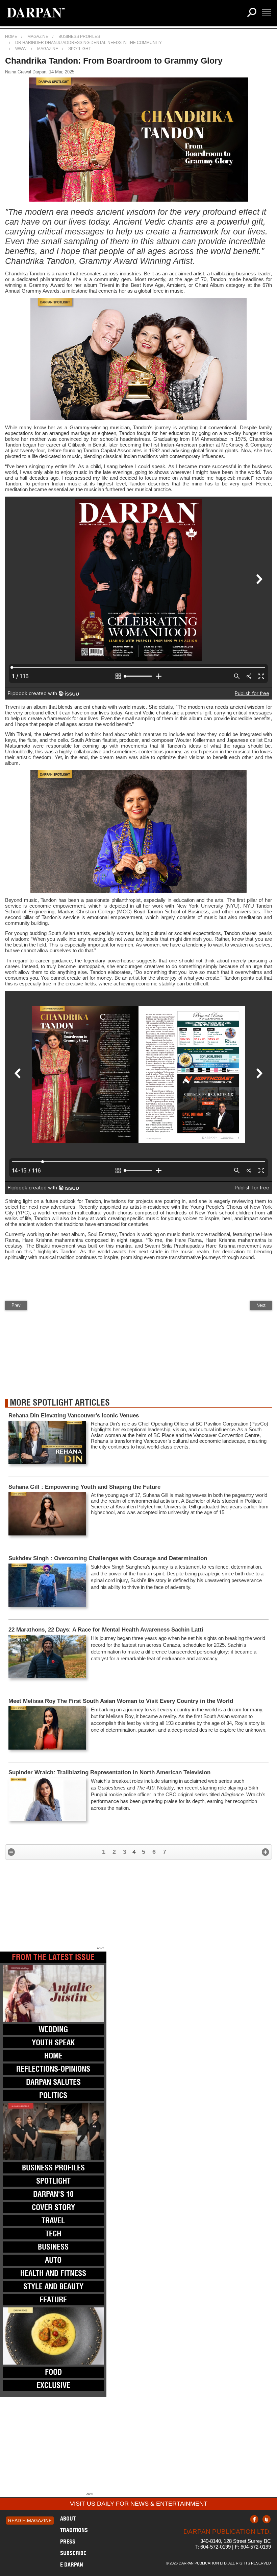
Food (53, 2372)
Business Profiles (79, 37)
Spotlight (80, 49)
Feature (53, 2300)
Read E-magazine (30, 2521)
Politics (53, 2095)
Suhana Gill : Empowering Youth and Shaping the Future (84, 1487)
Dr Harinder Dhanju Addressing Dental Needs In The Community (89, 43)
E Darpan (72, 2564)
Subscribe (73, 2553)
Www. (21, 49)
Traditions (74, 2530)
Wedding (53, 2029)
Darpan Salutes (53, 2082)
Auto (53, 2260)
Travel (53, 2220)
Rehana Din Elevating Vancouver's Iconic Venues (74, 1416)
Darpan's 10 (53, 2194)
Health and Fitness (53, 2273)
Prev (16, 1305)
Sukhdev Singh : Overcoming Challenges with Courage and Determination (108, 1558)
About (68, 2518)
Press (68, 2541)
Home (11, 37)
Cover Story (53, 2207)
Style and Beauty (53, 2286)
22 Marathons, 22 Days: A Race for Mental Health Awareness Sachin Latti (106, 1630)
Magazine (38, 37)
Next (261, 1305)
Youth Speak (53, 2043)
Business (53, 2247)
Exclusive (53, 2385)
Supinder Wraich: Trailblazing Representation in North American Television (109, 1772)
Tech (53, 2234)
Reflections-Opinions (53, 2069)
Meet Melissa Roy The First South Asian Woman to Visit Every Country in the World (121, 1701)
